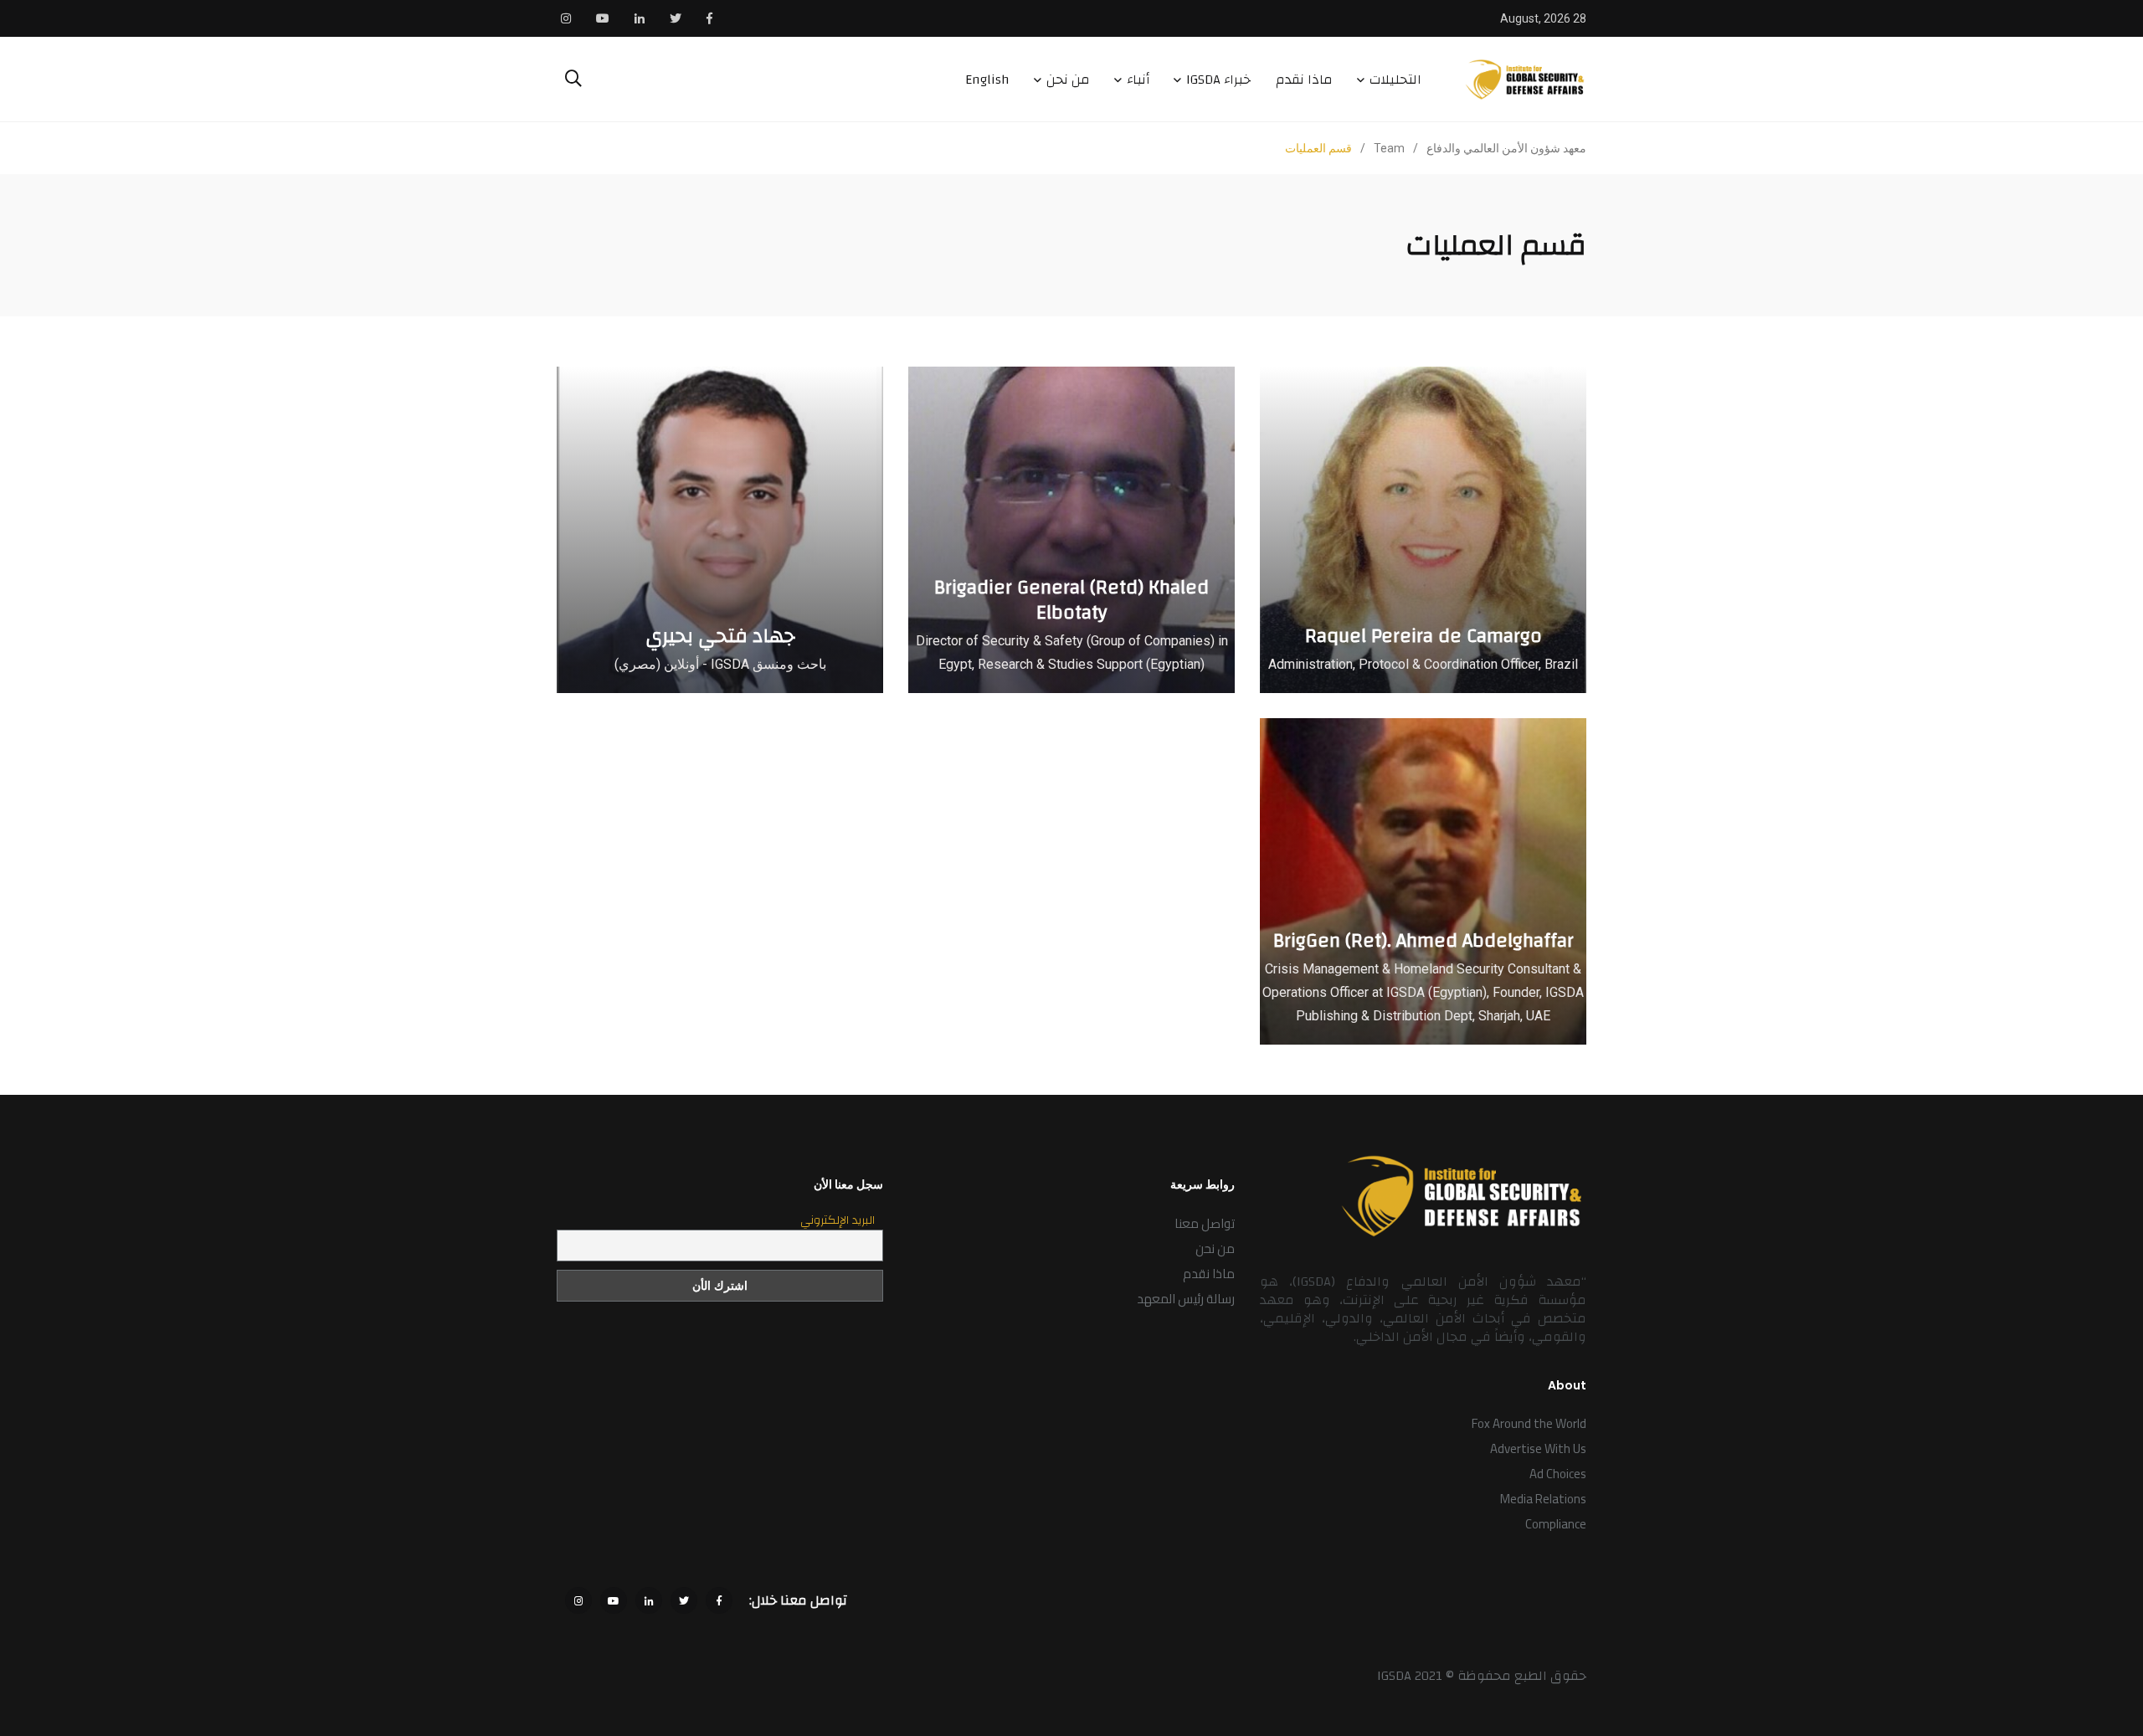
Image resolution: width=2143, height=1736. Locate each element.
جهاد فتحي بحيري (720, 636)
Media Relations (1543, 1499)
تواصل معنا (1205, 1223)
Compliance (1556, 1524)
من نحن (1068, 80)
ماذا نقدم (1304, 80)
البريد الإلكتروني (838, 1220)
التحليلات (1395, 80)
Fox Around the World (1529, 1423)
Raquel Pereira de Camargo (1424, 636)
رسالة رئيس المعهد (1186, 1299)
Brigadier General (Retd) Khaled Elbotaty (1071, 600)
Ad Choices (1558, 1474)
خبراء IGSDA (1218, 80)
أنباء (1138, 80)
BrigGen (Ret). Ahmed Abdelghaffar (1424, 941)
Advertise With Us (1538, 1448)
